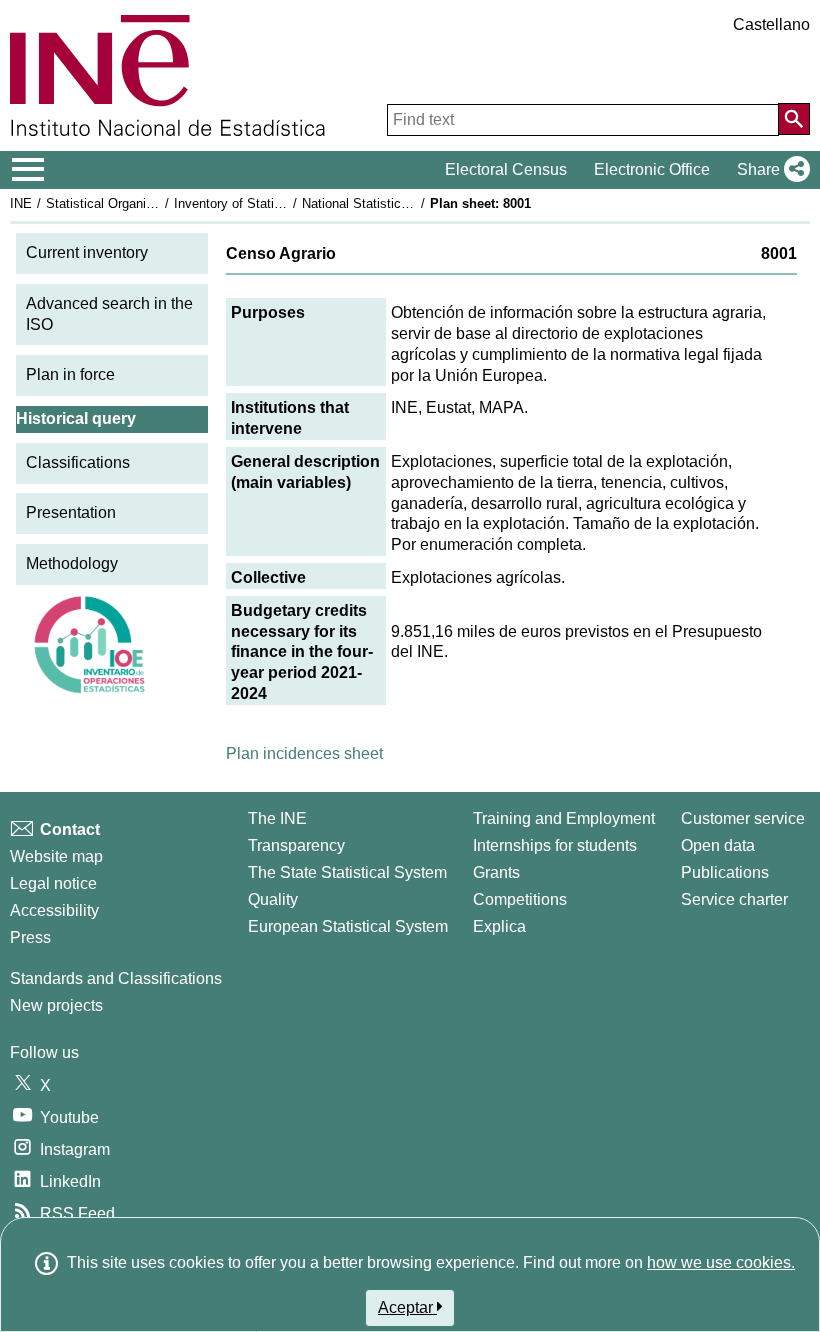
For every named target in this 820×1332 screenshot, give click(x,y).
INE (21, 203)
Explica (499, 926)
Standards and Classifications (116, 978)
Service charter (734, 899)
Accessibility (54, 910)
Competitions (520, 899)
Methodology (72, 563)
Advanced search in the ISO (109, 314)
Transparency (296, 845)
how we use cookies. (721, 1262)
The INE (277, 818)
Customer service (743, 818)
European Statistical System (348, 926)
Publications (725, 872)
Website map (56, 856)
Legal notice (53, 883)
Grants (496, 872)
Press (30, 937)
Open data (718, 845)
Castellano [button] (771, 24)
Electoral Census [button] (506, 169)
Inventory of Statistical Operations (273, 203)
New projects (56, 1005)
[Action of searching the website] (794, 119)
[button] (769, 170)
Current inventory (87, 252)
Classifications (78, 462)
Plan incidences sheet (304, 753)
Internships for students (555, 845)
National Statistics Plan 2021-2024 (402, 203)
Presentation (71, 512)
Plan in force (70, 374)
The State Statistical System (347, 872)
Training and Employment (564, 818)
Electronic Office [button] (652, 169)
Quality (273, 899)
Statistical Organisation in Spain (139, 203)
